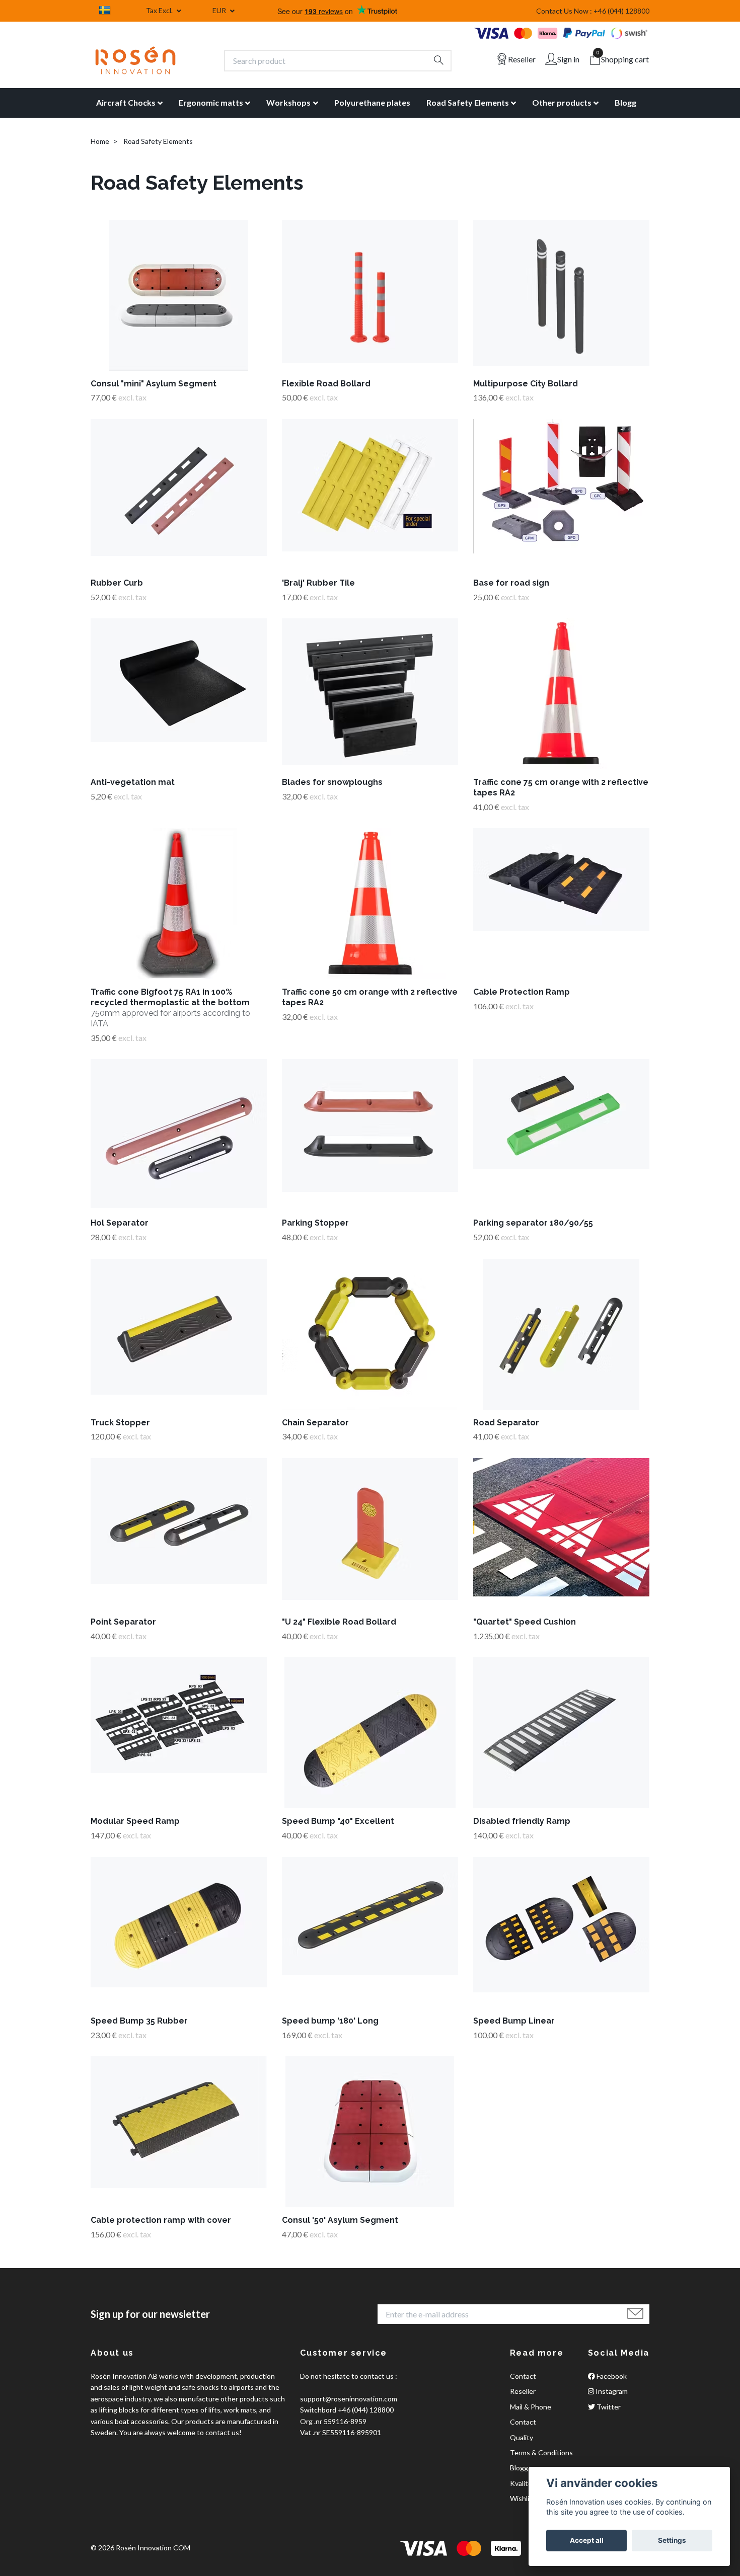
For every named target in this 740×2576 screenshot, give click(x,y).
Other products (562, 102)
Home (100, 141)
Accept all (587, 2540)
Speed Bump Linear (514, 2021)
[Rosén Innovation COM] (135, 60)
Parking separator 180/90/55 (533, 1223)
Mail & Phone (531, 2407)
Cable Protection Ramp (522, 992)
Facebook (611, 2376)
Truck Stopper (120, 1423)
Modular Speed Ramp (135, 1821)
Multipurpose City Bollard (526, 384)
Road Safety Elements (468, 102)
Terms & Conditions (541, 2452)
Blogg (625, 102)
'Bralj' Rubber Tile (318, 583)
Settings (672, 2540)
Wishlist (523, 2498)
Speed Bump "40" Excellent (338, 1821)
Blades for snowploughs (332, 782)
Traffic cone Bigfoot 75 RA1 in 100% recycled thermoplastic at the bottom (170, 1008)
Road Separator (506, 1423)
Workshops (288, 102)
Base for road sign (511, 583)
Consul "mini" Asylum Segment (154, 384)
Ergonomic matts (211, 102)
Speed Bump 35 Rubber (139, 2021)
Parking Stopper (315, 1223)
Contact (523, 2376)
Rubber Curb (117, 583)
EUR (220, 10)
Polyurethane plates (372, 102)
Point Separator (123, 1622)
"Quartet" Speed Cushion (525, 1622)
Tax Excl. (160, 10)
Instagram (611, 2391)
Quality (522, 2437)
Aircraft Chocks (126, 102)
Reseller (523, 2391)
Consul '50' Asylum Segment (340, 2220)
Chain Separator (315, 1423)
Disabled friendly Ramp (522, 1821)
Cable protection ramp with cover (161, 2220)
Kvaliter (522, 2483)
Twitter (608, 2407)
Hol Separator (120, 1223)
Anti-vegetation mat (133, 782)
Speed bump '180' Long (330, 2021)
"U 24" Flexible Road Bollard (339, 1622)
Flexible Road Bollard (326, 384)
